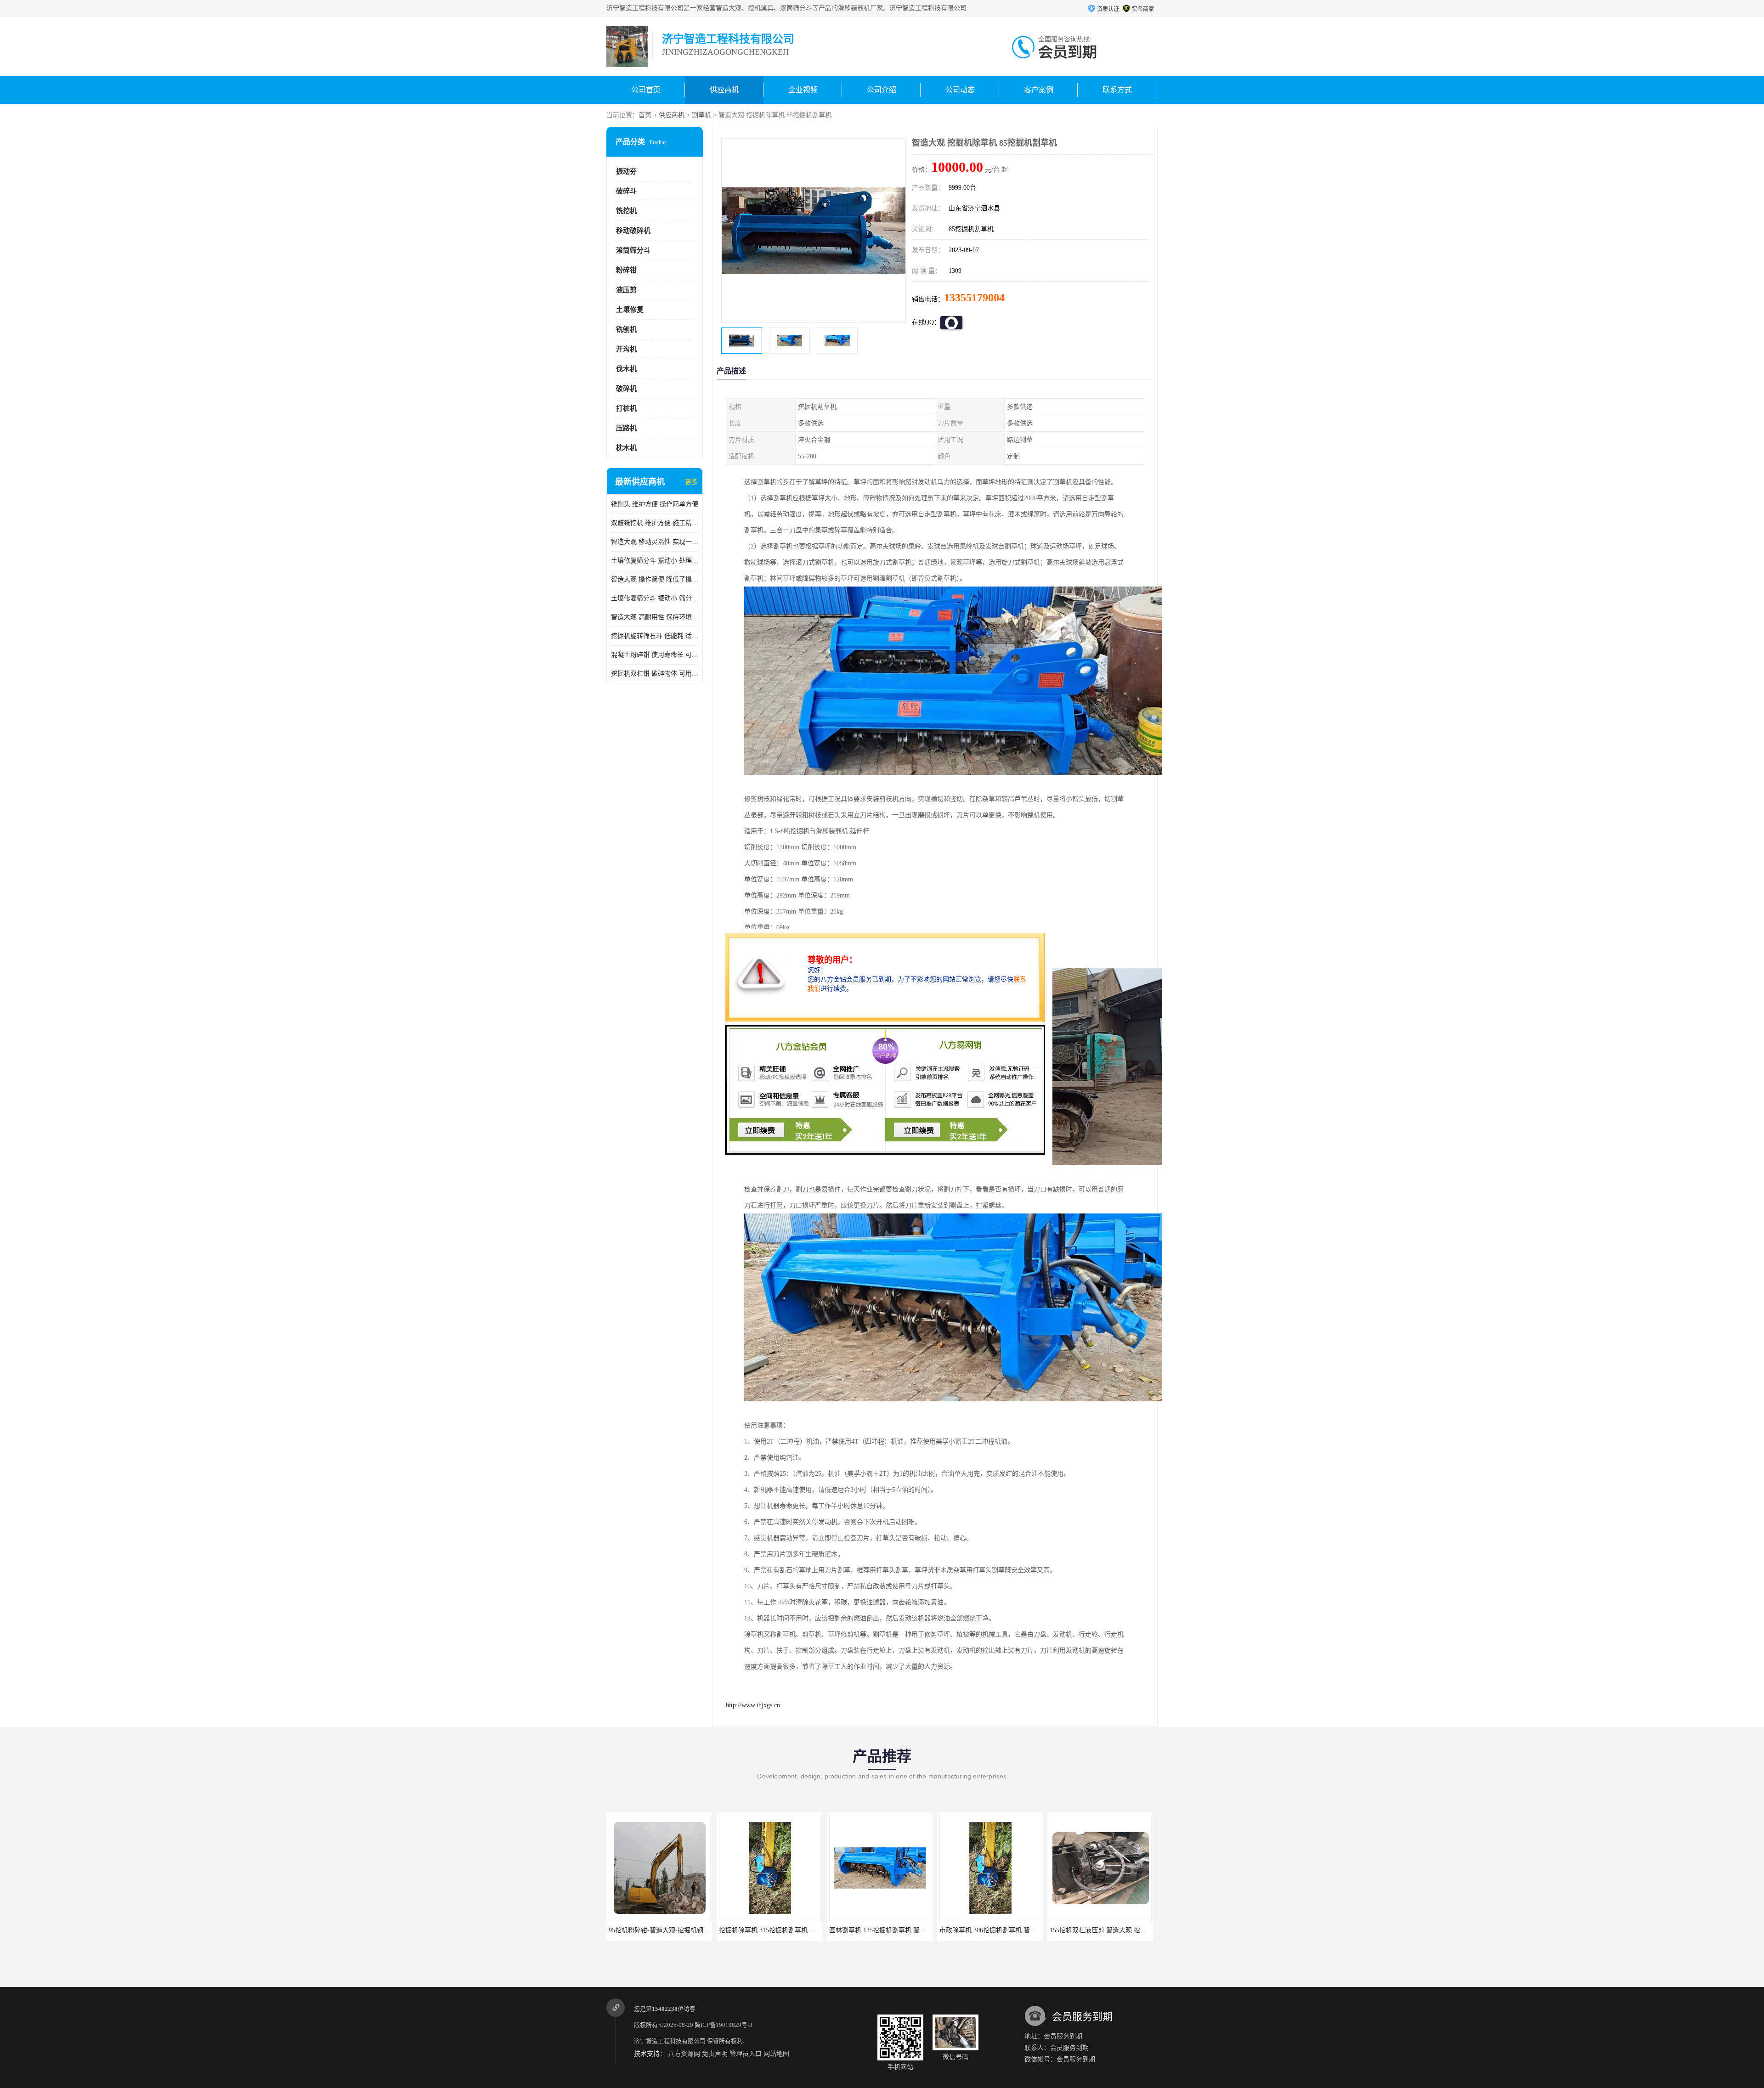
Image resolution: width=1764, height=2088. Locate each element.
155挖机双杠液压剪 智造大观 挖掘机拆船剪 (890, 1930)
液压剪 (626, 290)
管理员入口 (746, 2054)
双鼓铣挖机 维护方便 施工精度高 (655, 523)
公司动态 (960, 90)
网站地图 (776, 2054)
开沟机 (626, 349)
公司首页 (646, 90)
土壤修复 (630, 310)
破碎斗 (626, 191)
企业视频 (803, 90)
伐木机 (626, 369)
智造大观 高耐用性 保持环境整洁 (655, 617)
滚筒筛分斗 (633, 250)
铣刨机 (626, 329)
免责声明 (715, 2054)
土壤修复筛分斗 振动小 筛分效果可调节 (655, 598)
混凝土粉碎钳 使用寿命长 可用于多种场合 (655, 655)
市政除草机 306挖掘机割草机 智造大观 (774, 1930)
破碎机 (626, 389)
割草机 (701, 115)
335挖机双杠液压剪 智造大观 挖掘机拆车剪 (1111, 1930)
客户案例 (1039, 90)
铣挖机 (626, 211)
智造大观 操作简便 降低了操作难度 (655, 579)
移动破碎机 (633, 231)
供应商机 (724, 90)
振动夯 (626, 171)
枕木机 (626, 448)
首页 (645, 115)
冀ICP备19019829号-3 (724, 2025)
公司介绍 (882, 90)
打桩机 (626, 408)
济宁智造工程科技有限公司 (670, 2041)
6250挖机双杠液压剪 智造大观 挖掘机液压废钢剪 (1009, 1930)
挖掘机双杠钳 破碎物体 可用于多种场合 (655, 674)
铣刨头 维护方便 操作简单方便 (655, 504)
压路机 (626, 428)
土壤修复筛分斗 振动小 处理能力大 (655, 561)
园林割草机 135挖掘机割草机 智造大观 (664, 1930)
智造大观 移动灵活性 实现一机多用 (655, 542)
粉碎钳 (626, 270)
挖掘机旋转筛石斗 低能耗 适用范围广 (655, 636)
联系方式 (1117, 90)
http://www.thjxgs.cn (753, 1705)
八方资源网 (684, 2054)
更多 (691, 482)
